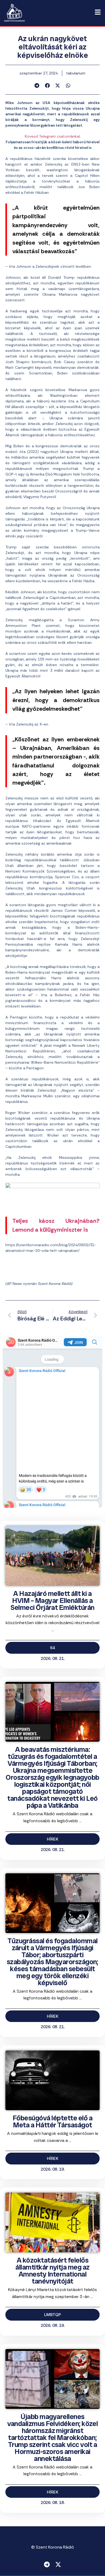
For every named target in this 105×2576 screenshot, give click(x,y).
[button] (37, 85)
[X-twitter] (58, 2564)
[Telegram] (47, 2564)
